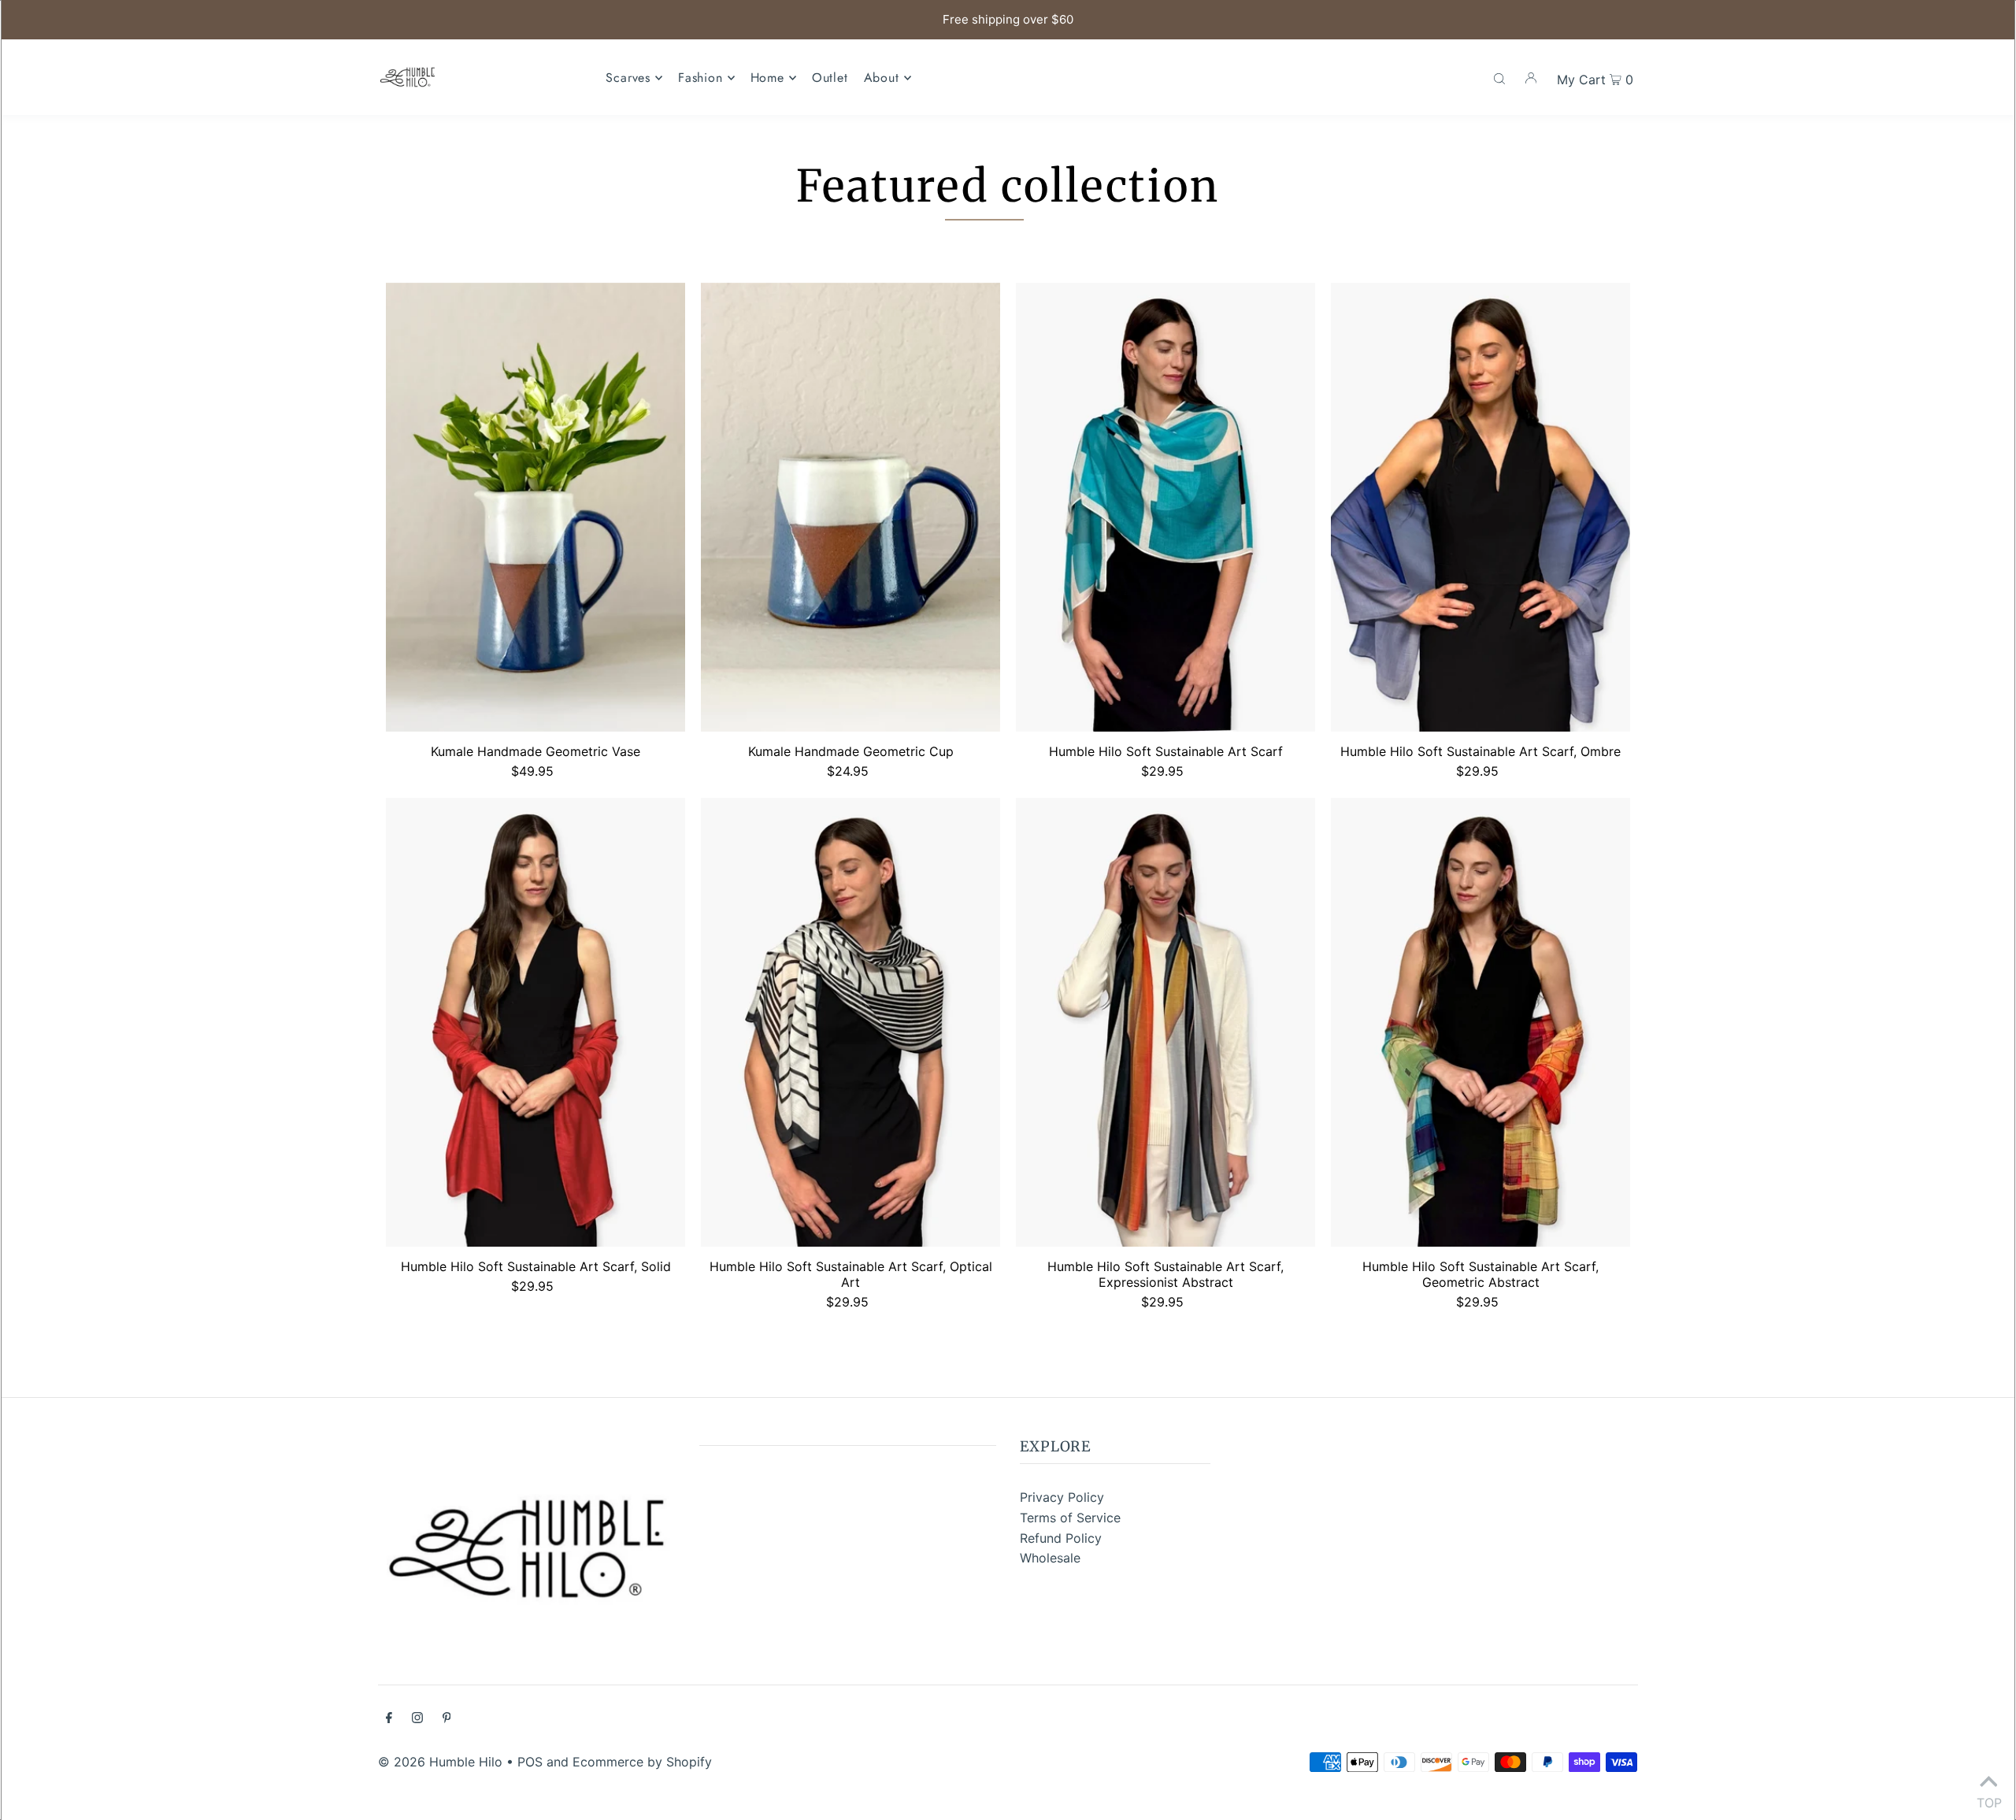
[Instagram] (417, 1719)
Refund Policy (1061, 1538)
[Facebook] (389, 1719)
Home (767, 78)
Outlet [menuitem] (830, 78)
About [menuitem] (882, 78)
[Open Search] (1499, 77)
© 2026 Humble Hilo (440, 1762)
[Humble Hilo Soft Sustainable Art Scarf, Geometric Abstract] (1480, 1022)
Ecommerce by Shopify (642, 1762)
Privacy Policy (1062, 1497)
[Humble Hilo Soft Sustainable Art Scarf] (1165, 507)
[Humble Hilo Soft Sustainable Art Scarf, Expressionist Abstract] (1165, 1022)
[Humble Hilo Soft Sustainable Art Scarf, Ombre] (1480, 507)
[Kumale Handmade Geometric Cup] (850, 507)
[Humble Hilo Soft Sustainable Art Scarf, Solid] (535, 1022)
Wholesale (1050, 1558)
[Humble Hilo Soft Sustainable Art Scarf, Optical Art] (850, 1022)
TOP (1988, 1800)
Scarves (628, 78)
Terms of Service (1070, 1518)
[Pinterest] (447, 1719)
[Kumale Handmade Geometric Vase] (535, 507)
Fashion (700, 78)
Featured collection (1008, 186)
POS (530, 1762)
